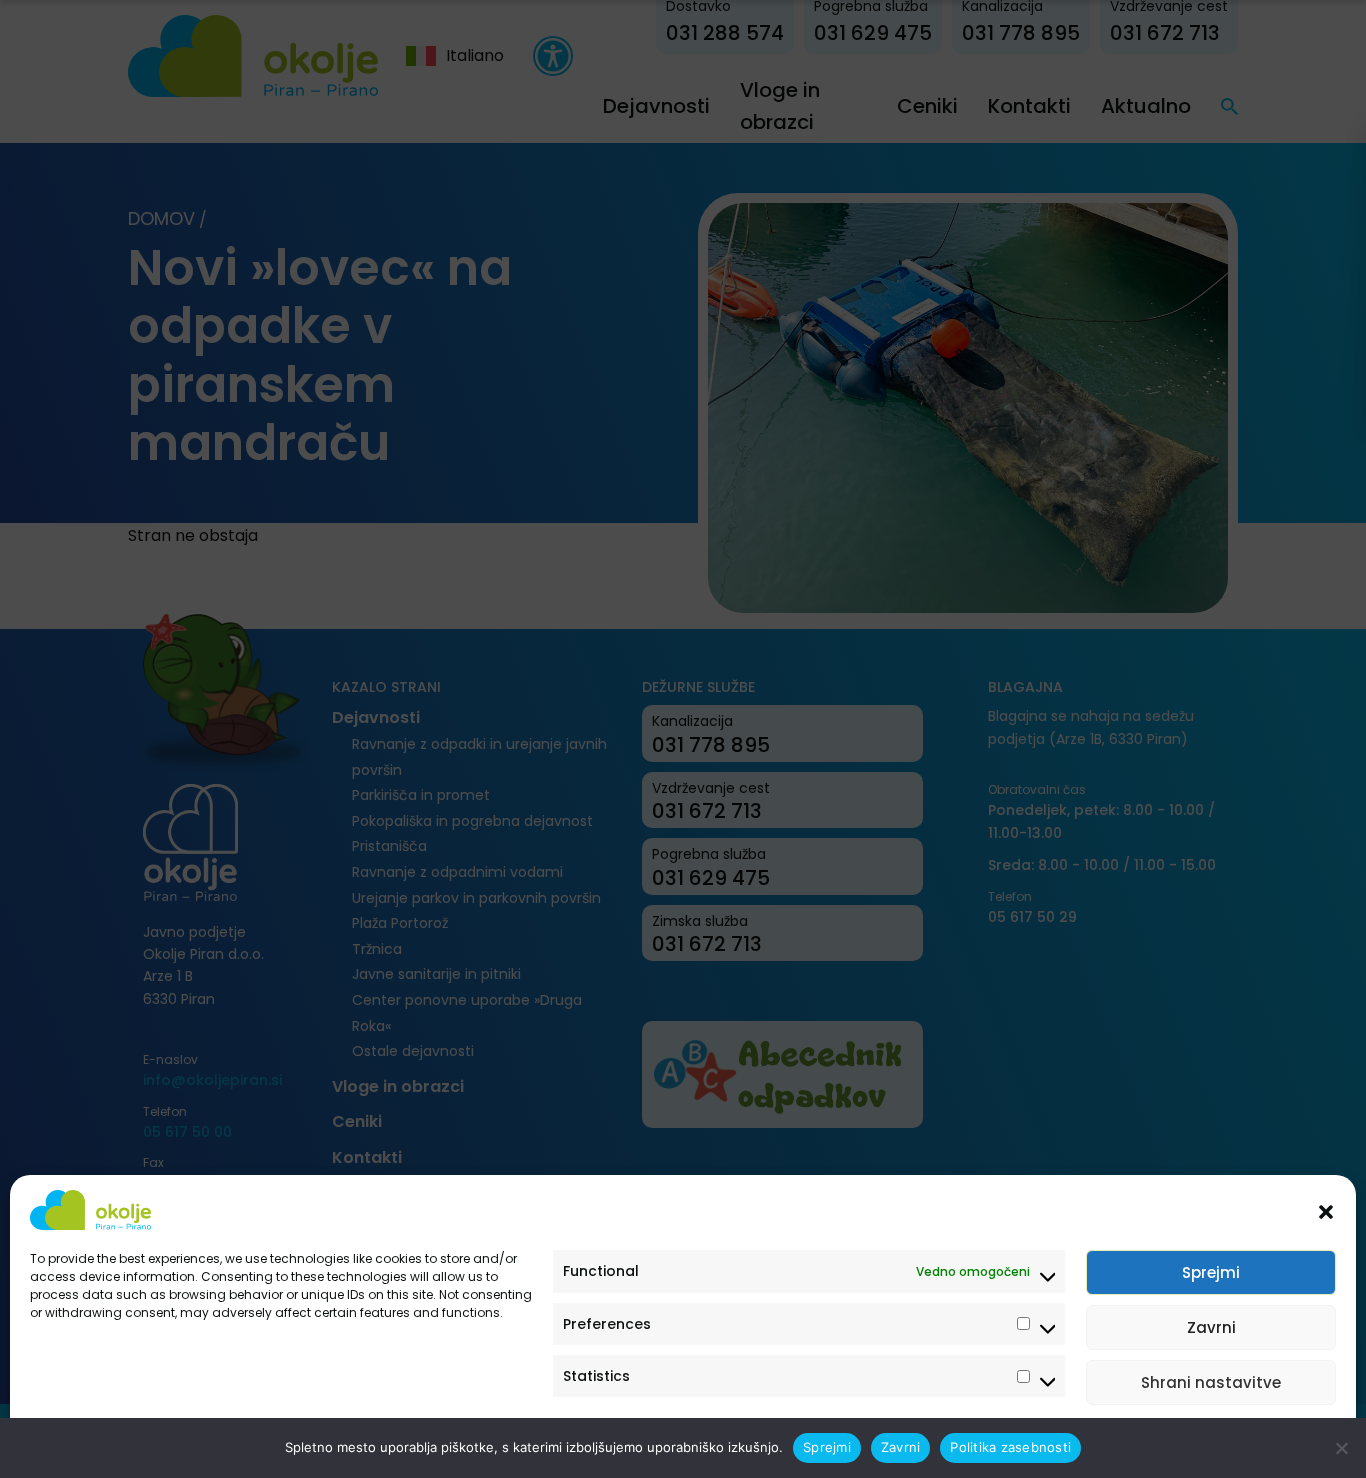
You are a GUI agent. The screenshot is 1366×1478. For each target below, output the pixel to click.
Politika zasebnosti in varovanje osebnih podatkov (182, 1440)
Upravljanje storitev (1258, 1440)
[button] (1326, 1210)
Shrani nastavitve (1211, 1382)
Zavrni (1211, 1327)
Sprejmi (1211, 1272)
